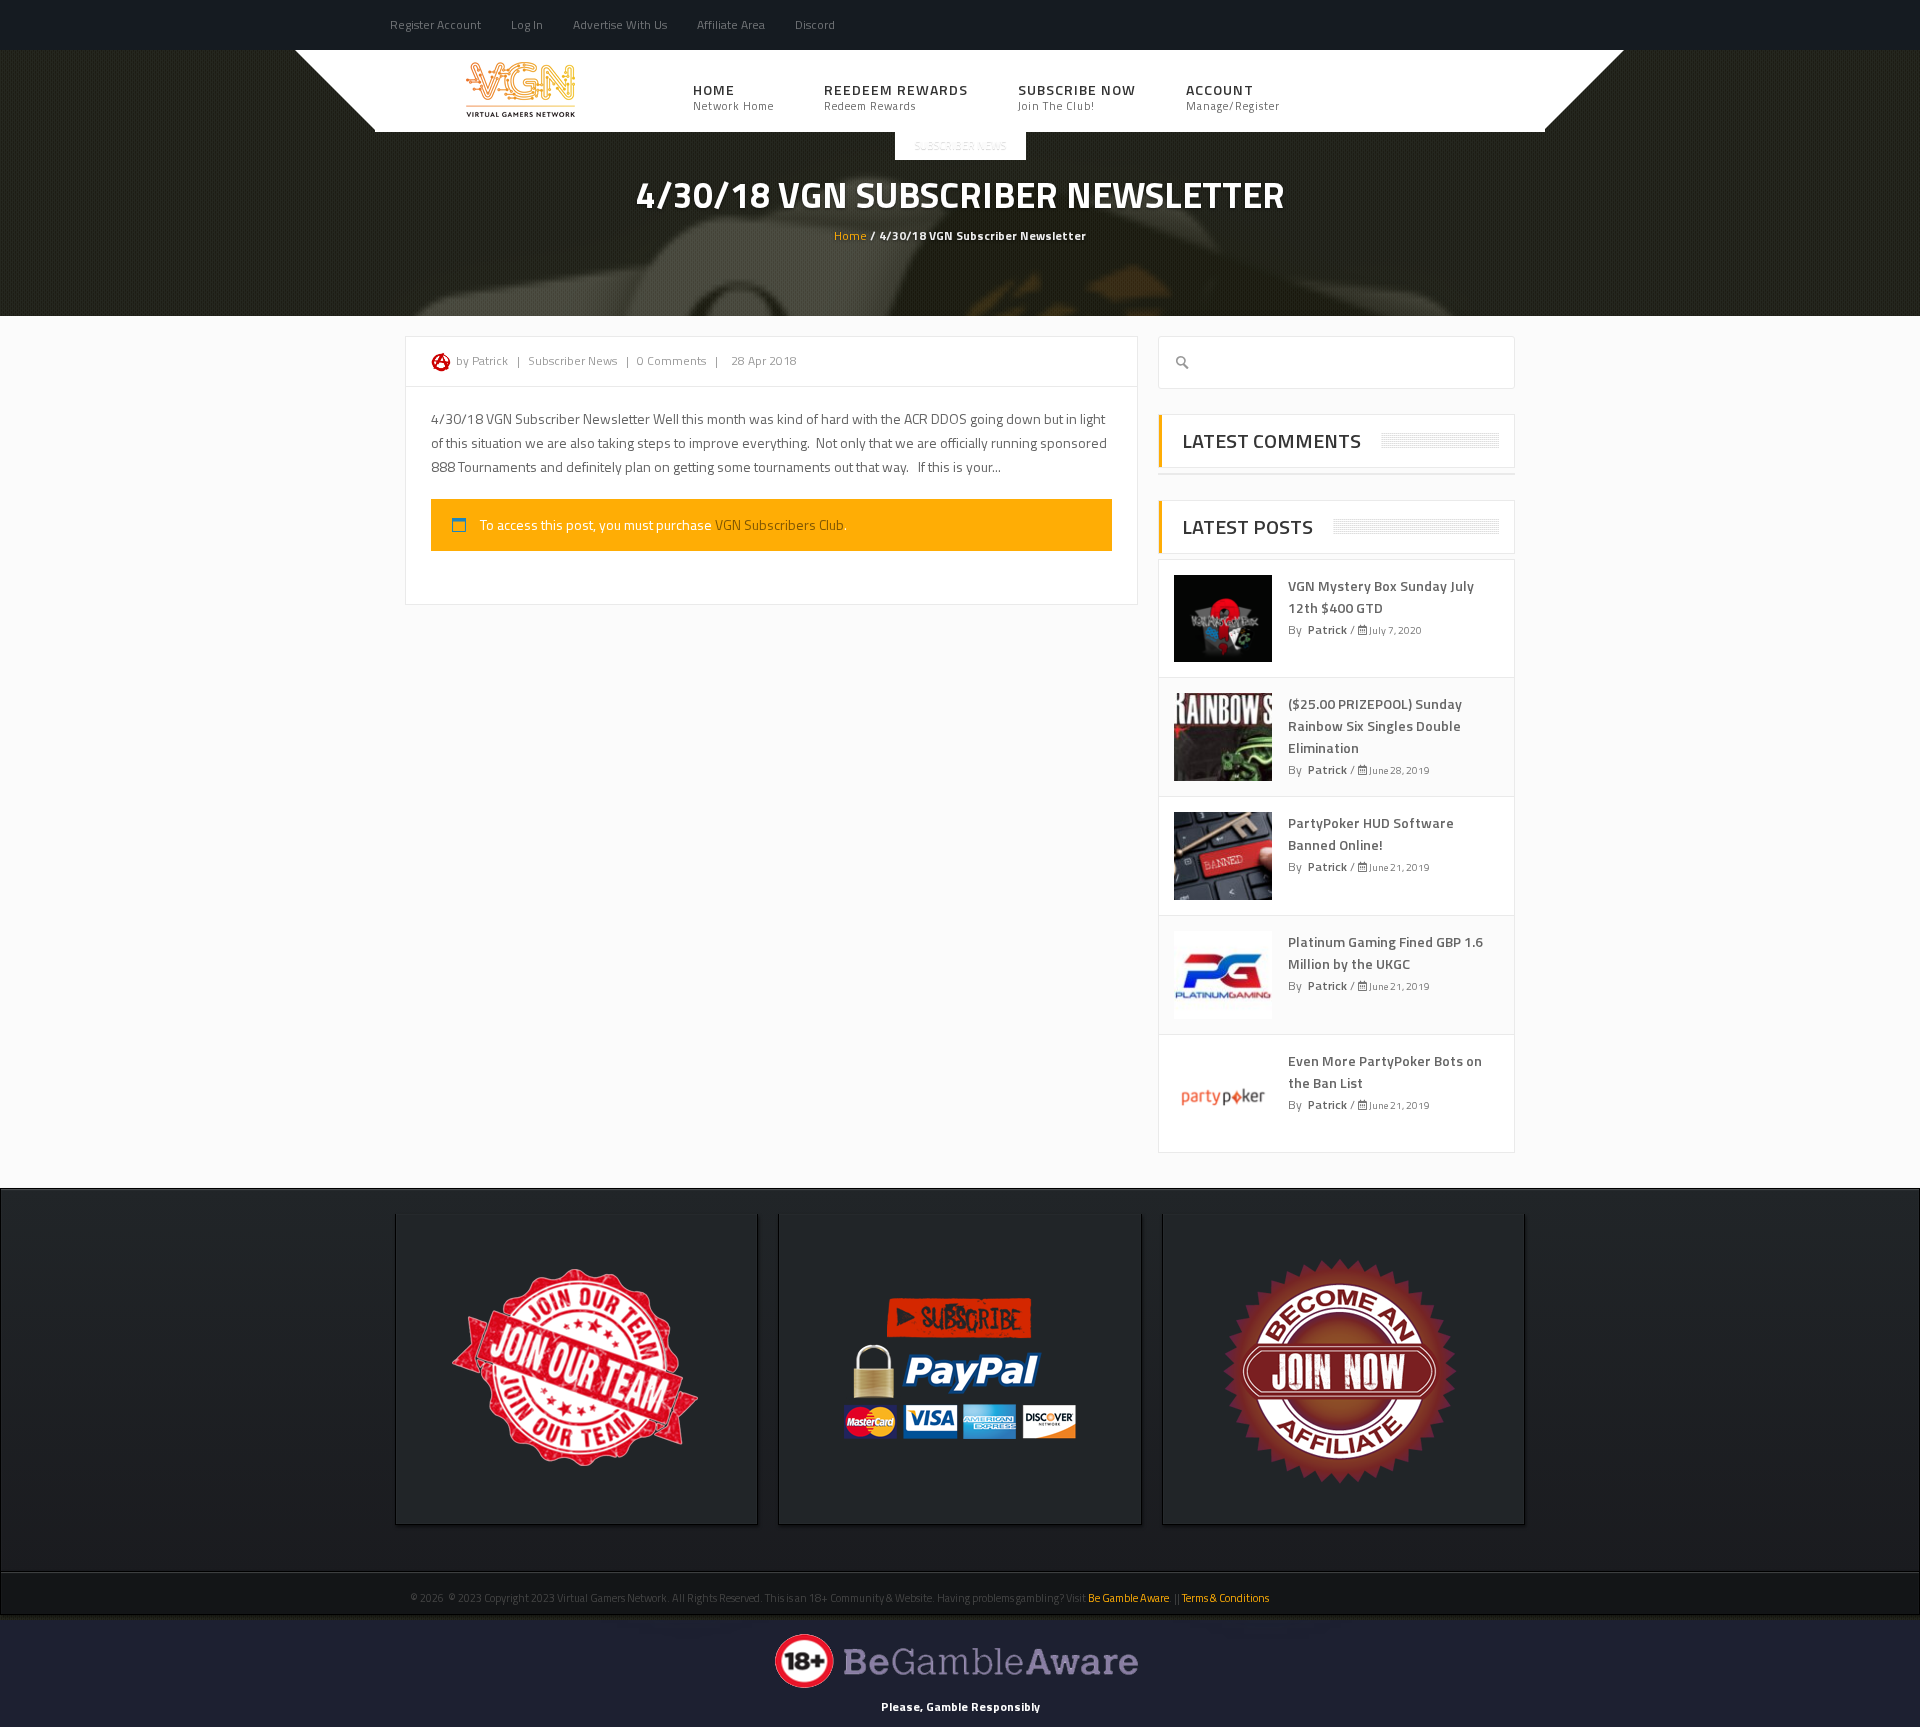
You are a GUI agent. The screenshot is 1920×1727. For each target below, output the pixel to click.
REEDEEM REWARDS (896, 96)
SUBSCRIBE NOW (1077, 96)
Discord (815, 24)
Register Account (435, 24)
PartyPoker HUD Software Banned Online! (1371, 833)
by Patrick (482, 360)
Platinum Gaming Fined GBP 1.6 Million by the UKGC (1385, 952)
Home (733, 96)
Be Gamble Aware (1128, 1598)
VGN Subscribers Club (779, 524)
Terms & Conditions (1226, 1598)
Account (1233, 96)
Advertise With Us (620, 24)
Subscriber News (960, 145)
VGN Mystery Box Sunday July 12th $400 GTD (1381, 596)
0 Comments (671, 360)
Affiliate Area (731, 24)
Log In (527, 24)
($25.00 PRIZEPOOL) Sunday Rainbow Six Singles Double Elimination (1375, 725)
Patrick (1327, 629)
